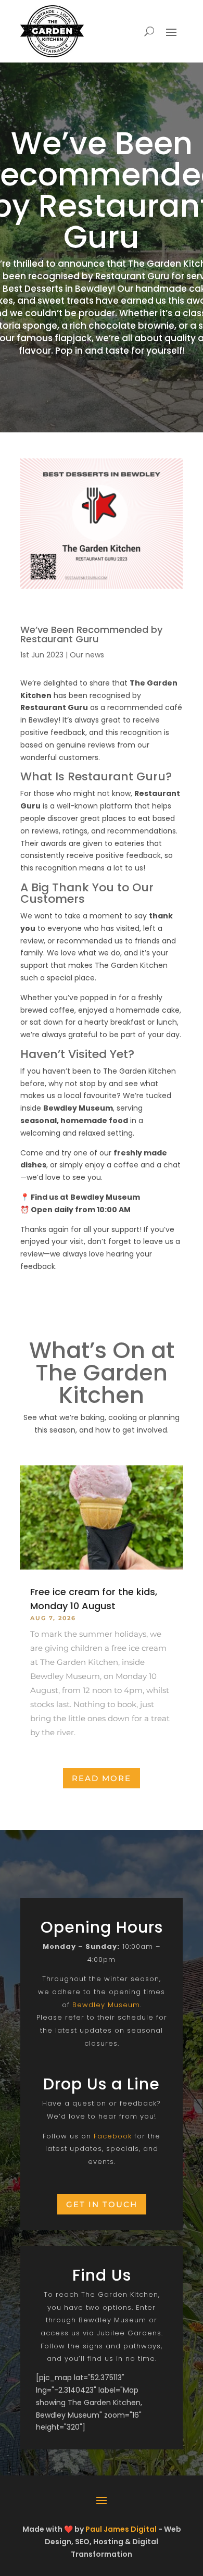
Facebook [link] (113, 2136)
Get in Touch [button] (102, 2204)
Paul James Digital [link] (121, 2529)
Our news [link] (87, 655)
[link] (52, 31)
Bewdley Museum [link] (106, 2005)
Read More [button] (102, 1778)
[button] (171, 32)
